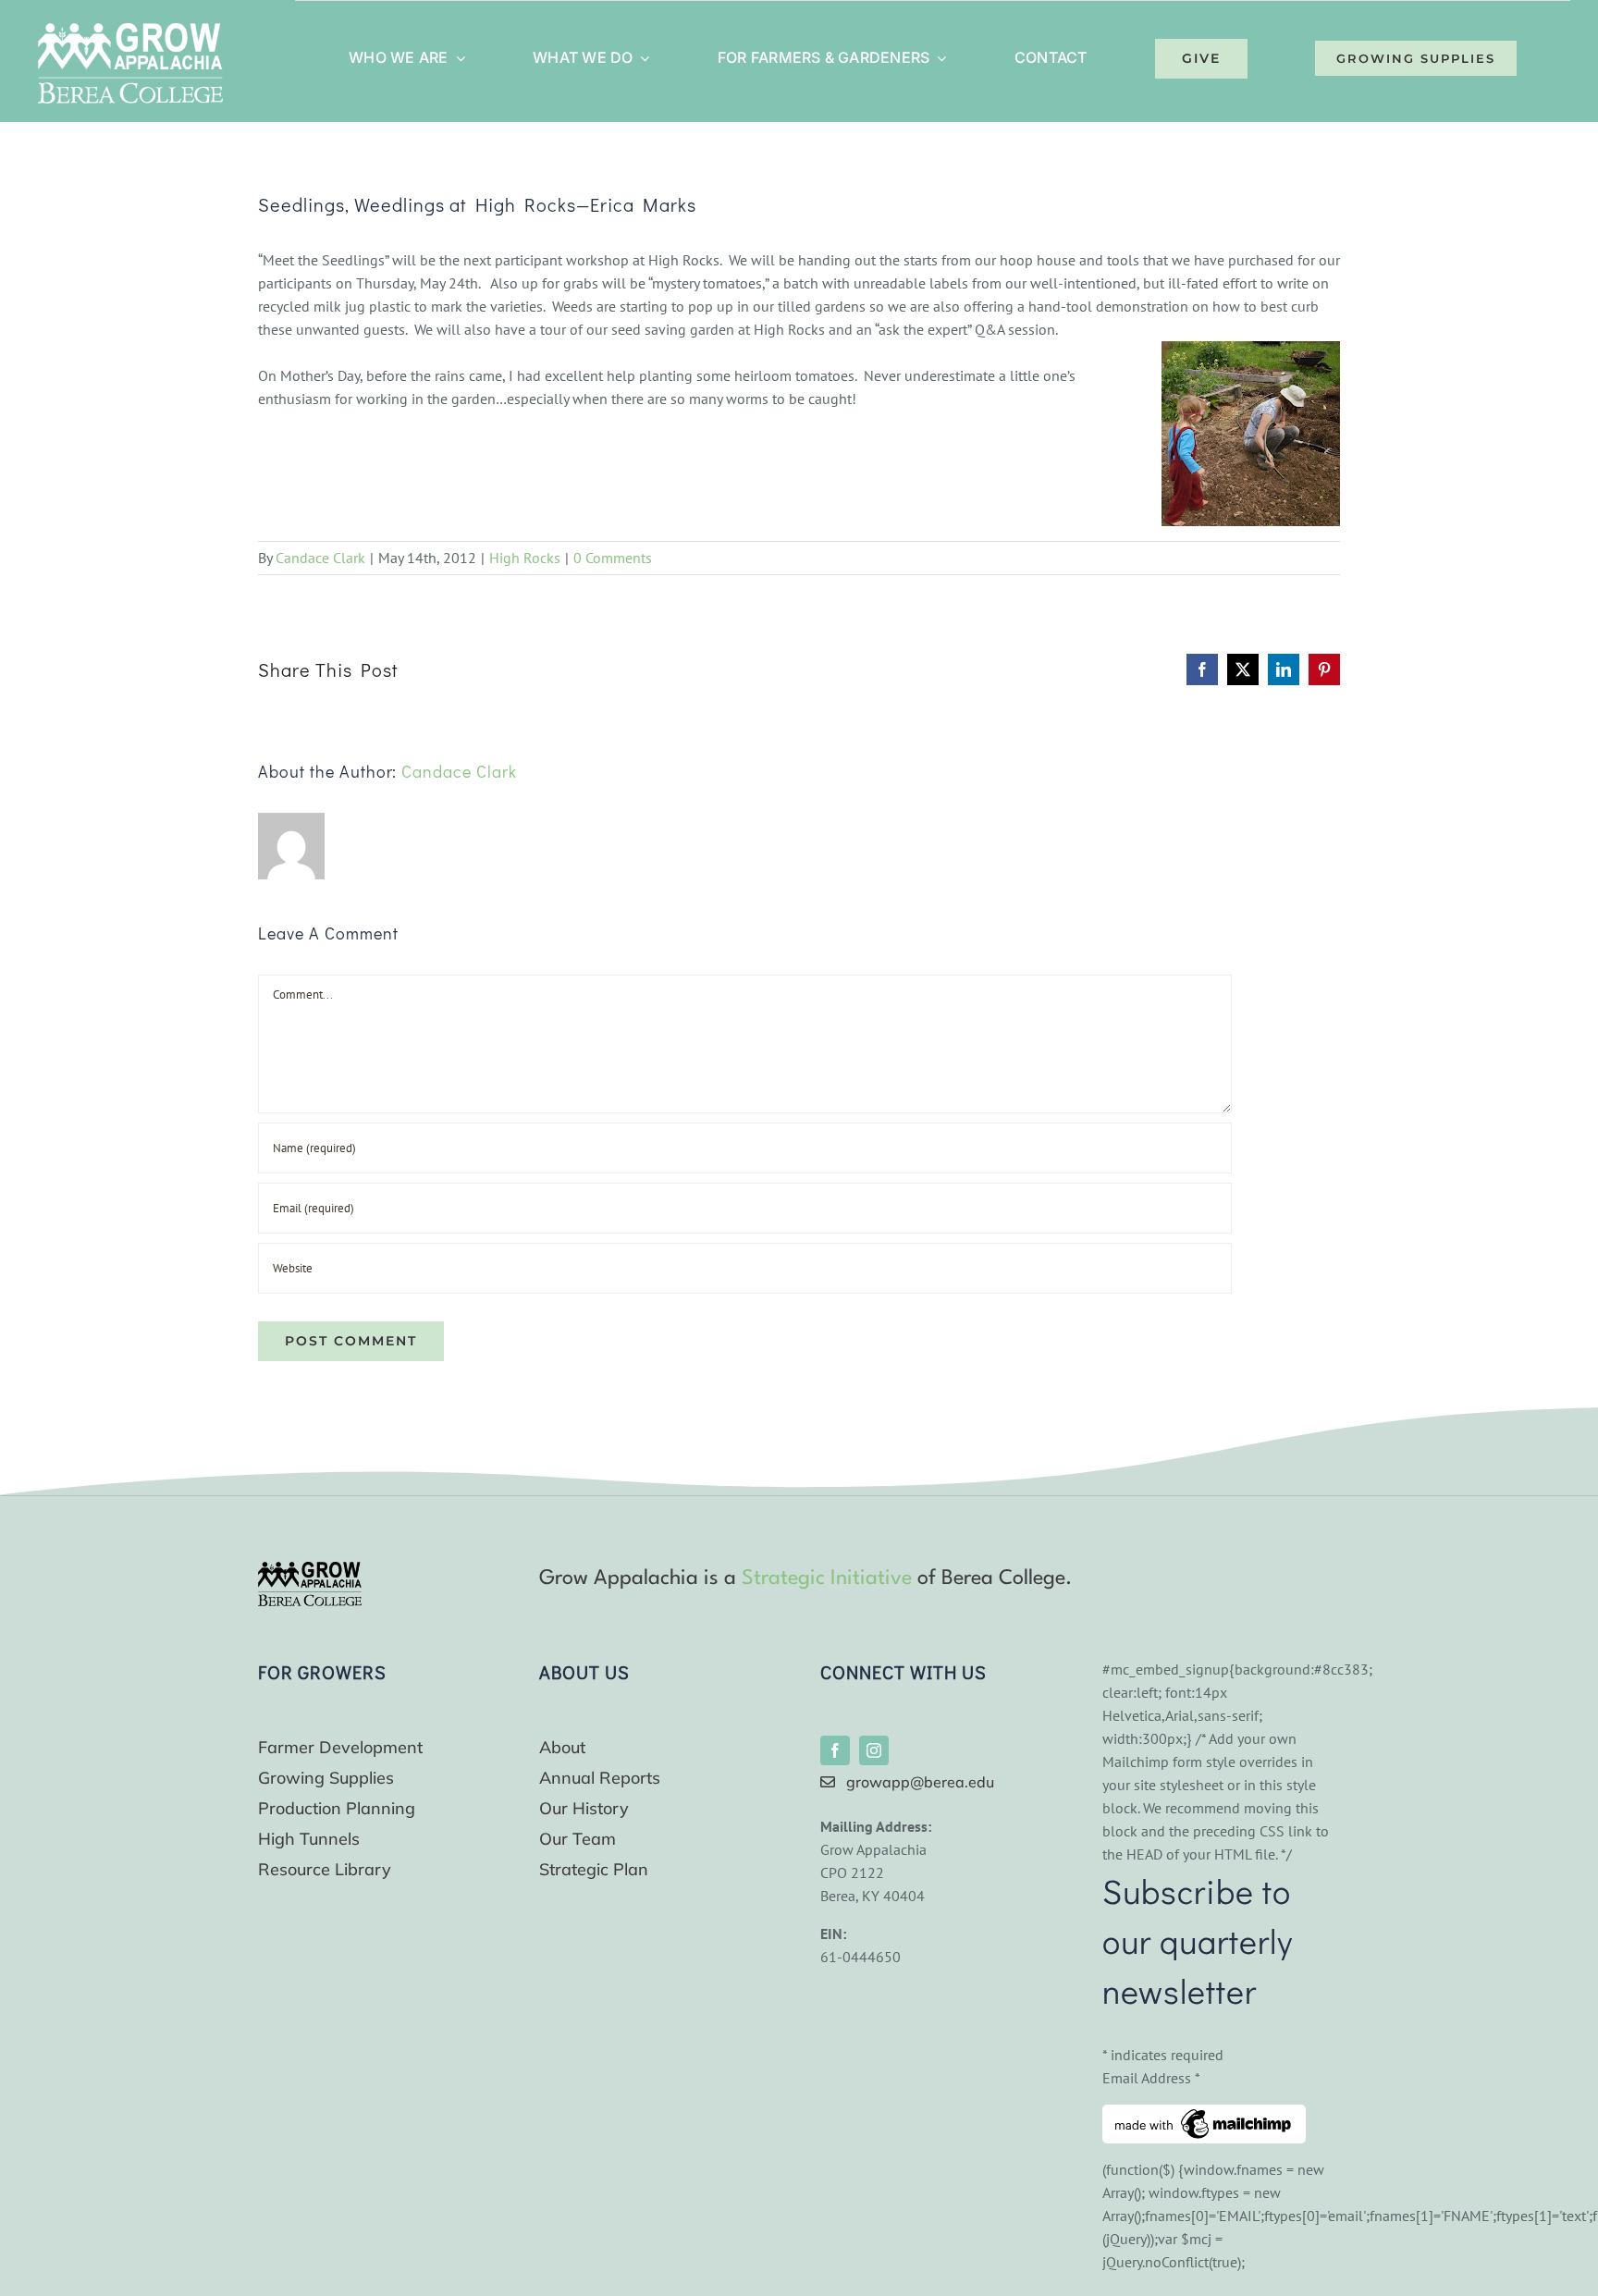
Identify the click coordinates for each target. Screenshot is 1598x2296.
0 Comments (613, 558)
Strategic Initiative (827, 1578)
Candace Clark (320, 558)
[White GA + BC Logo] (130, 31)
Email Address (1151, 2078)
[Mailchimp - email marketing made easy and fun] (1204, 2116)
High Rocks (525, 558)
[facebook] (835, 1750)
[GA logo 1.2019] (310, 1569)
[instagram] (874, 1750)
